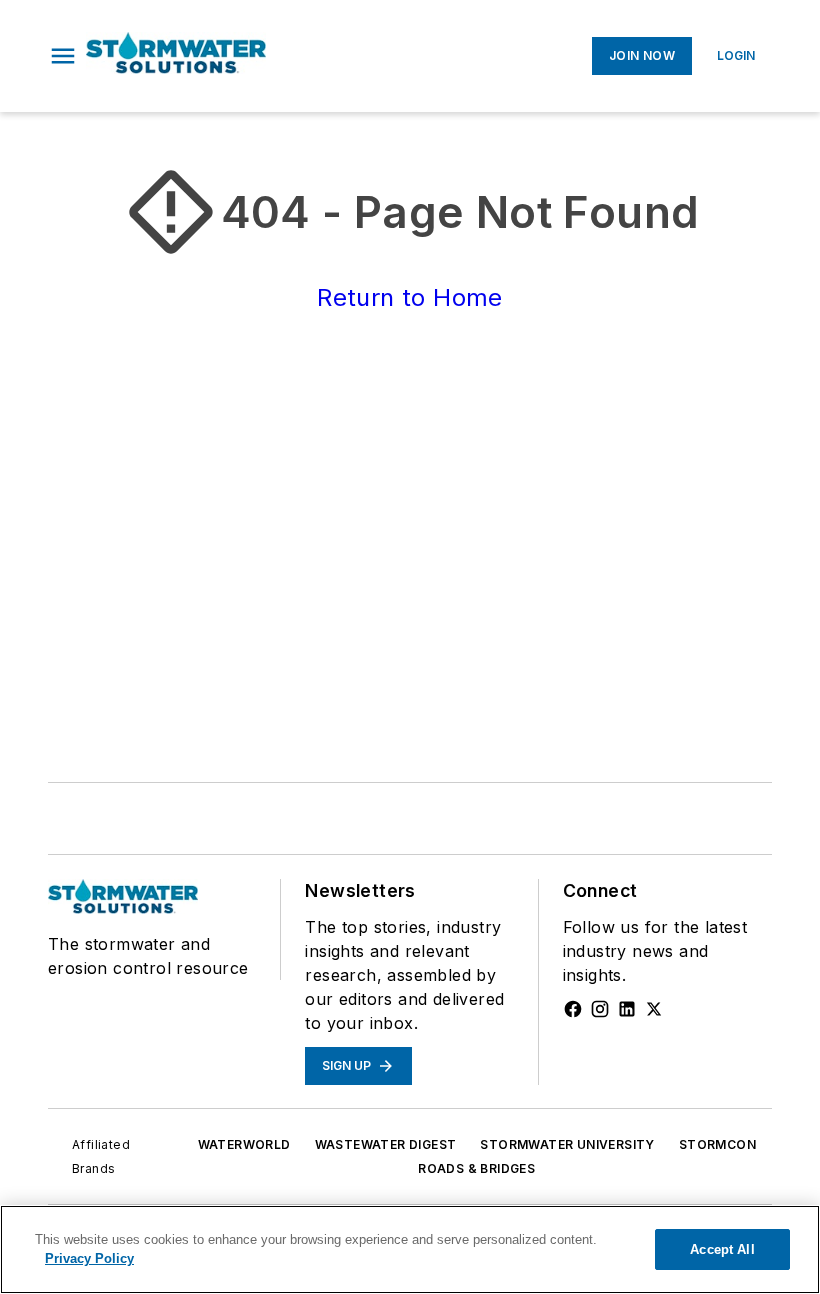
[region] (410, 1249)
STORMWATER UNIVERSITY (567, 1144)
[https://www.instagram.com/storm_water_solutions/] (600, 1009)
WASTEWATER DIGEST (386, 1144)
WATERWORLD (244, 1144)
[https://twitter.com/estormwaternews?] (654, 1009)
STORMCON (717, 1144)
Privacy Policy (89, 1258)
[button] (63, 56)
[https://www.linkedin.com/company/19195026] (627, 1009)
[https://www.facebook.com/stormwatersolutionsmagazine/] (573, 1009)
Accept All (722, 1249)
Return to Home (410, 297)
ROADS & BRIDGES (476, 1168)
